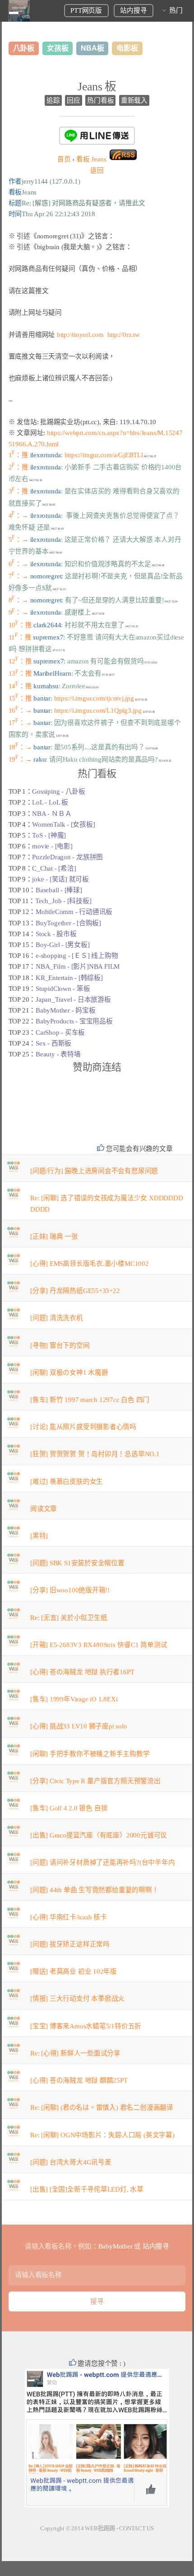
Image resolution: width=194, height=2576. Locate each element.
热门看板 (100, 100)
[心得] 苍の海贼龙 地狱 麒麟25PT (79, 2080)
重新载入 (134, 100)
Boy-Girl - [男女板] (62, 945)
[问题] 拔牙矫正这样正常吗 (70, 1944)
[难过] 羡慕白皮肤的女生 (67, 1482)
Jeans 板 (97, 87)
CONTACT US (136, 2528)
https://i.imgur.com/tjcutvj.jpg (94, 698)
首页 (64, 159)
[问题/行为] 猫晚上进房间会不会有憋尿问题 (94, 1171)
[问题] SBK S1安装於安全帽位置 (77, 1563)
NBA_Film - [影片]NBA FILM (78, 966)
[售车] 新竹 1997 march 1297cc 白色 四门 (90, 1400)
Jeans (91, 159)
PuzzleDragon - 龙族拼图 (67, 857)
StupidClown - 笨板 (63, 989)
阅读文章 (44, 1509)
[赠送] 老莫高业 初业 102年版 (74, 1971)
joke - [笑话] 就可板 (60, 879)
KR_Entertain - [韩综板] (69, 978)
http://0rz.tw (124, 335)
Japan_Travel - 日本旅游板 (73, 999)
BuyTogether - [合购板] (68, 923)
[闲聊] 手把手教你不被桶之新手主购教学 (90, 1754)
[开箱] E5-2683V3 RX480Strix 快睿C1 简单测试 (99, 1645)
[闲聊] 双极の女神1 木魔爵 (69, 1373)
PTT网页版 (86, 10)
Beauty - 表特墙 (58, 1054)
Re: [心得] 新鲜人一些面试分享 (75, 2053)
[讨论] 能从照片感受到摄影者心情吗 (83, 1427)
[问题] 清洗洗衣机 (57, 1318)
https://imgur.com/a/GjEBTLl (104, 455)
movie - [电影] (52, 846)
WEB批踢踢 (100, 2528)
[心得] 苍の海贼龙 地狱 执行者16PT (82, 1672)
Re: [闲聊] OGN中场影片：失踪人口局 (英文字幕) (102, 2135)
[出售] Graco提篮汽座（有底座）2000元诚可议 (99, 1835)
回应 (74, 100)
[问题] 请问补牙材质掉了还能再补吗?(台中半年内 (103, 1862)
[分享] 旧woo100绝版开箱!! (70, 1590)
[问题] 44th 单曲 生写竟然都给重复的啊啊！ (95, 1890)
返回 (97, 170)
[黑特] (39, 1536)
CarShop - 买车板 (60, 1032)
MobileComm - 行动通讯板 (74, 912)
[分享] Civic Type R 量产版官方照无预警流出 (95, 1781)
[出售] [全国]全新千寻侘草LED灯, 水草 (87, 2189)
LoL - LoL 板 (50, 802)
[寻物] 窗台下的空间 (60, 1345)
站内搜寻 (133, 10)
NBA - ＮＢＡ (52, 814)
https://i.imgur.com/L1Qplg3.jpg (98, 710)
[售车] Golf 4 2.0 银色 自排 (69, 1808)
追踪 (53, 100)
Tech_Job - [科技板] (63, 901)
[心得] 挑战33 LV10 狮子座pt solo (79, 1726)
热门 (176, 10)
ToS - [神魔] (49, 835)
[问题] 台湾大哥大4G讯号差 (71, 2162)
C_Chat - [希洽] (54, 868)
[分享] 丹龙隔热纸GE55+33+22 (75, 1291)
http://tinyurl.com (80, 335)
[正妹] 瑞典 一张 (54, 1236)
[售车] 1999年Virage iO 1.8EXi (74, 1699)
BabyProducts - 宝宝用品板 (74, 1021)
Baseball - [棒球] (59, 890)
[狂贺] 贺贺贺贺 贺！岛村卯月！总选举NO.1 (95, 1454)
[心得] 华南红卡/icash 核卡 (69, 1917)
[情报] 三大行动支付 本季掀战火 (77, 1998)
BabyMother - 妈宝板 (65, 1010)
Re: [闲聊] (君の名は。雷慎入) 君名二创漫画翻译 (102, 2107)
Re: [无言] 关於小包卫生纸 (69, 1618)
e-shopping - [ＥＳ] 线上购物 (77, 956)
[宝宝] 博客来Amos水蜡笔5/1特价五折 (86, 2026)
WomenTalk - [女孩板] (63, 824)
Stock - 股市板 (56, 934)
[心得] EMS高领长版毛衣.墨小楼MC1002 (90, 1264)
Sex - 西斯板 (53, 1043)
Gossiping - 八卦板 (59, 791)
